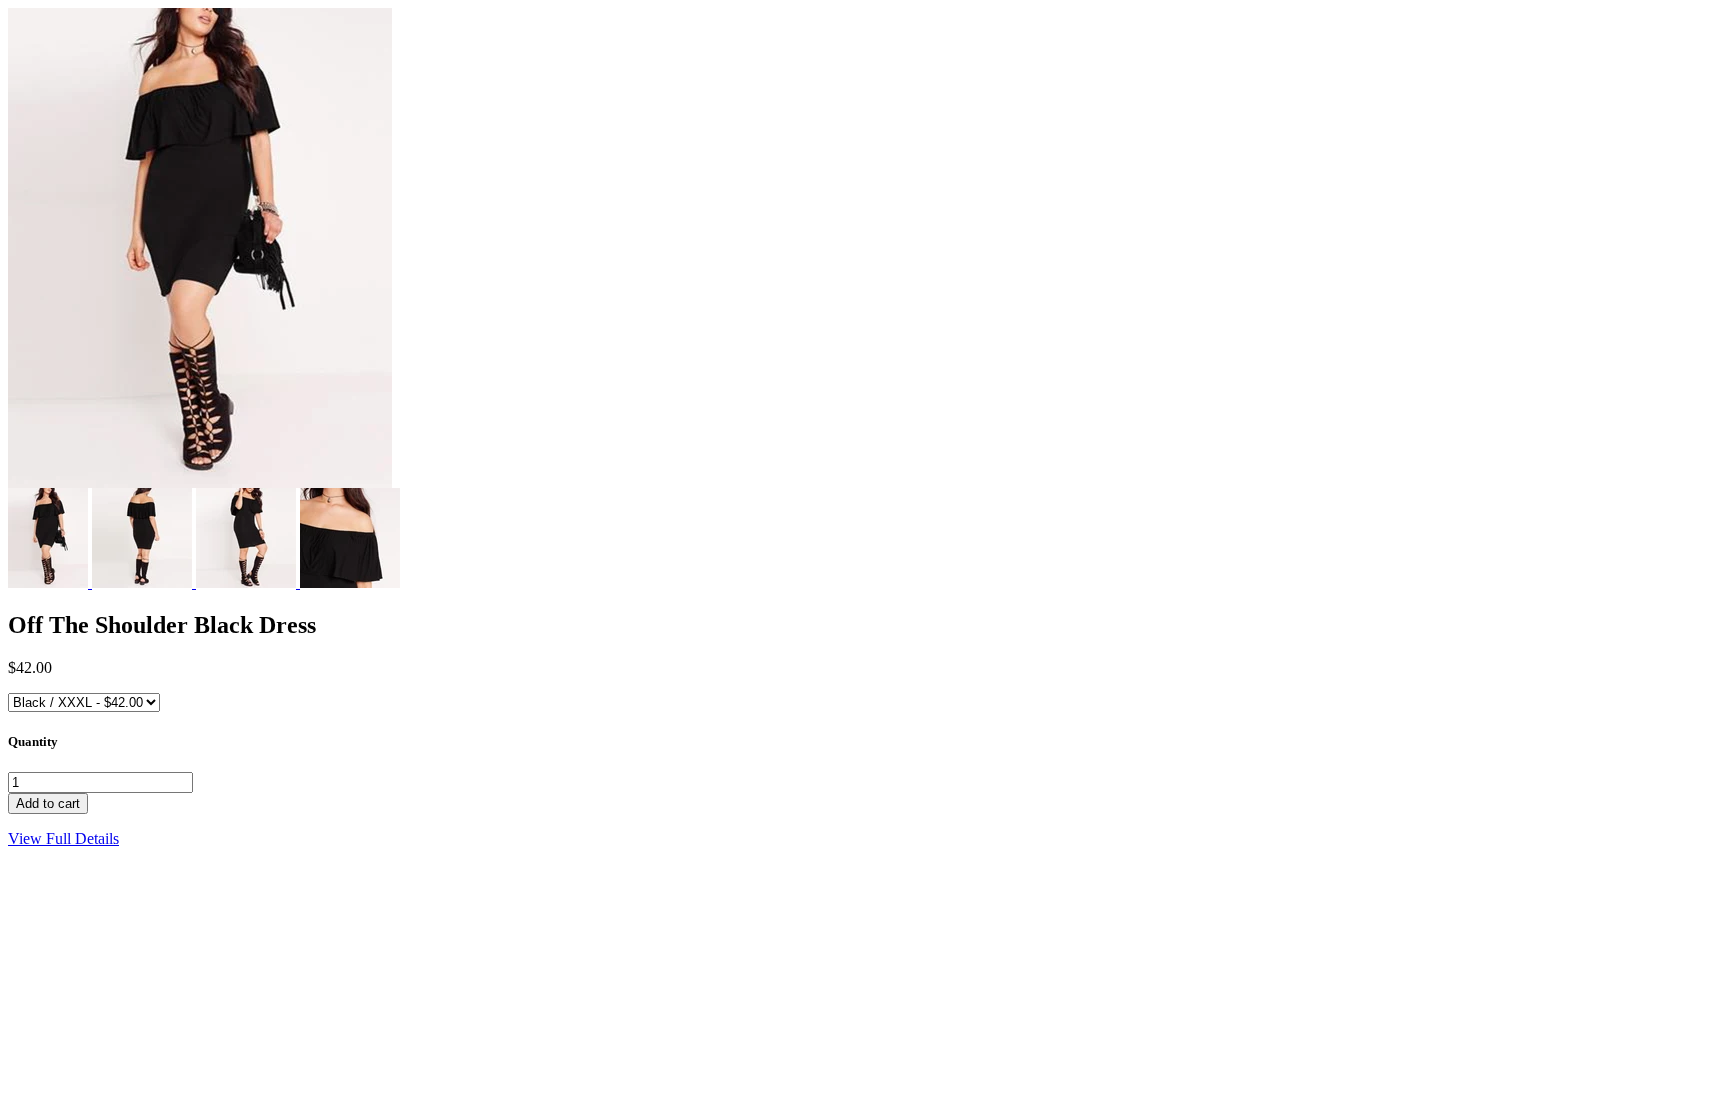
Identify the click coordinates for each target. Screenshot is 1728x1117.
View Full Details (63, 838)
